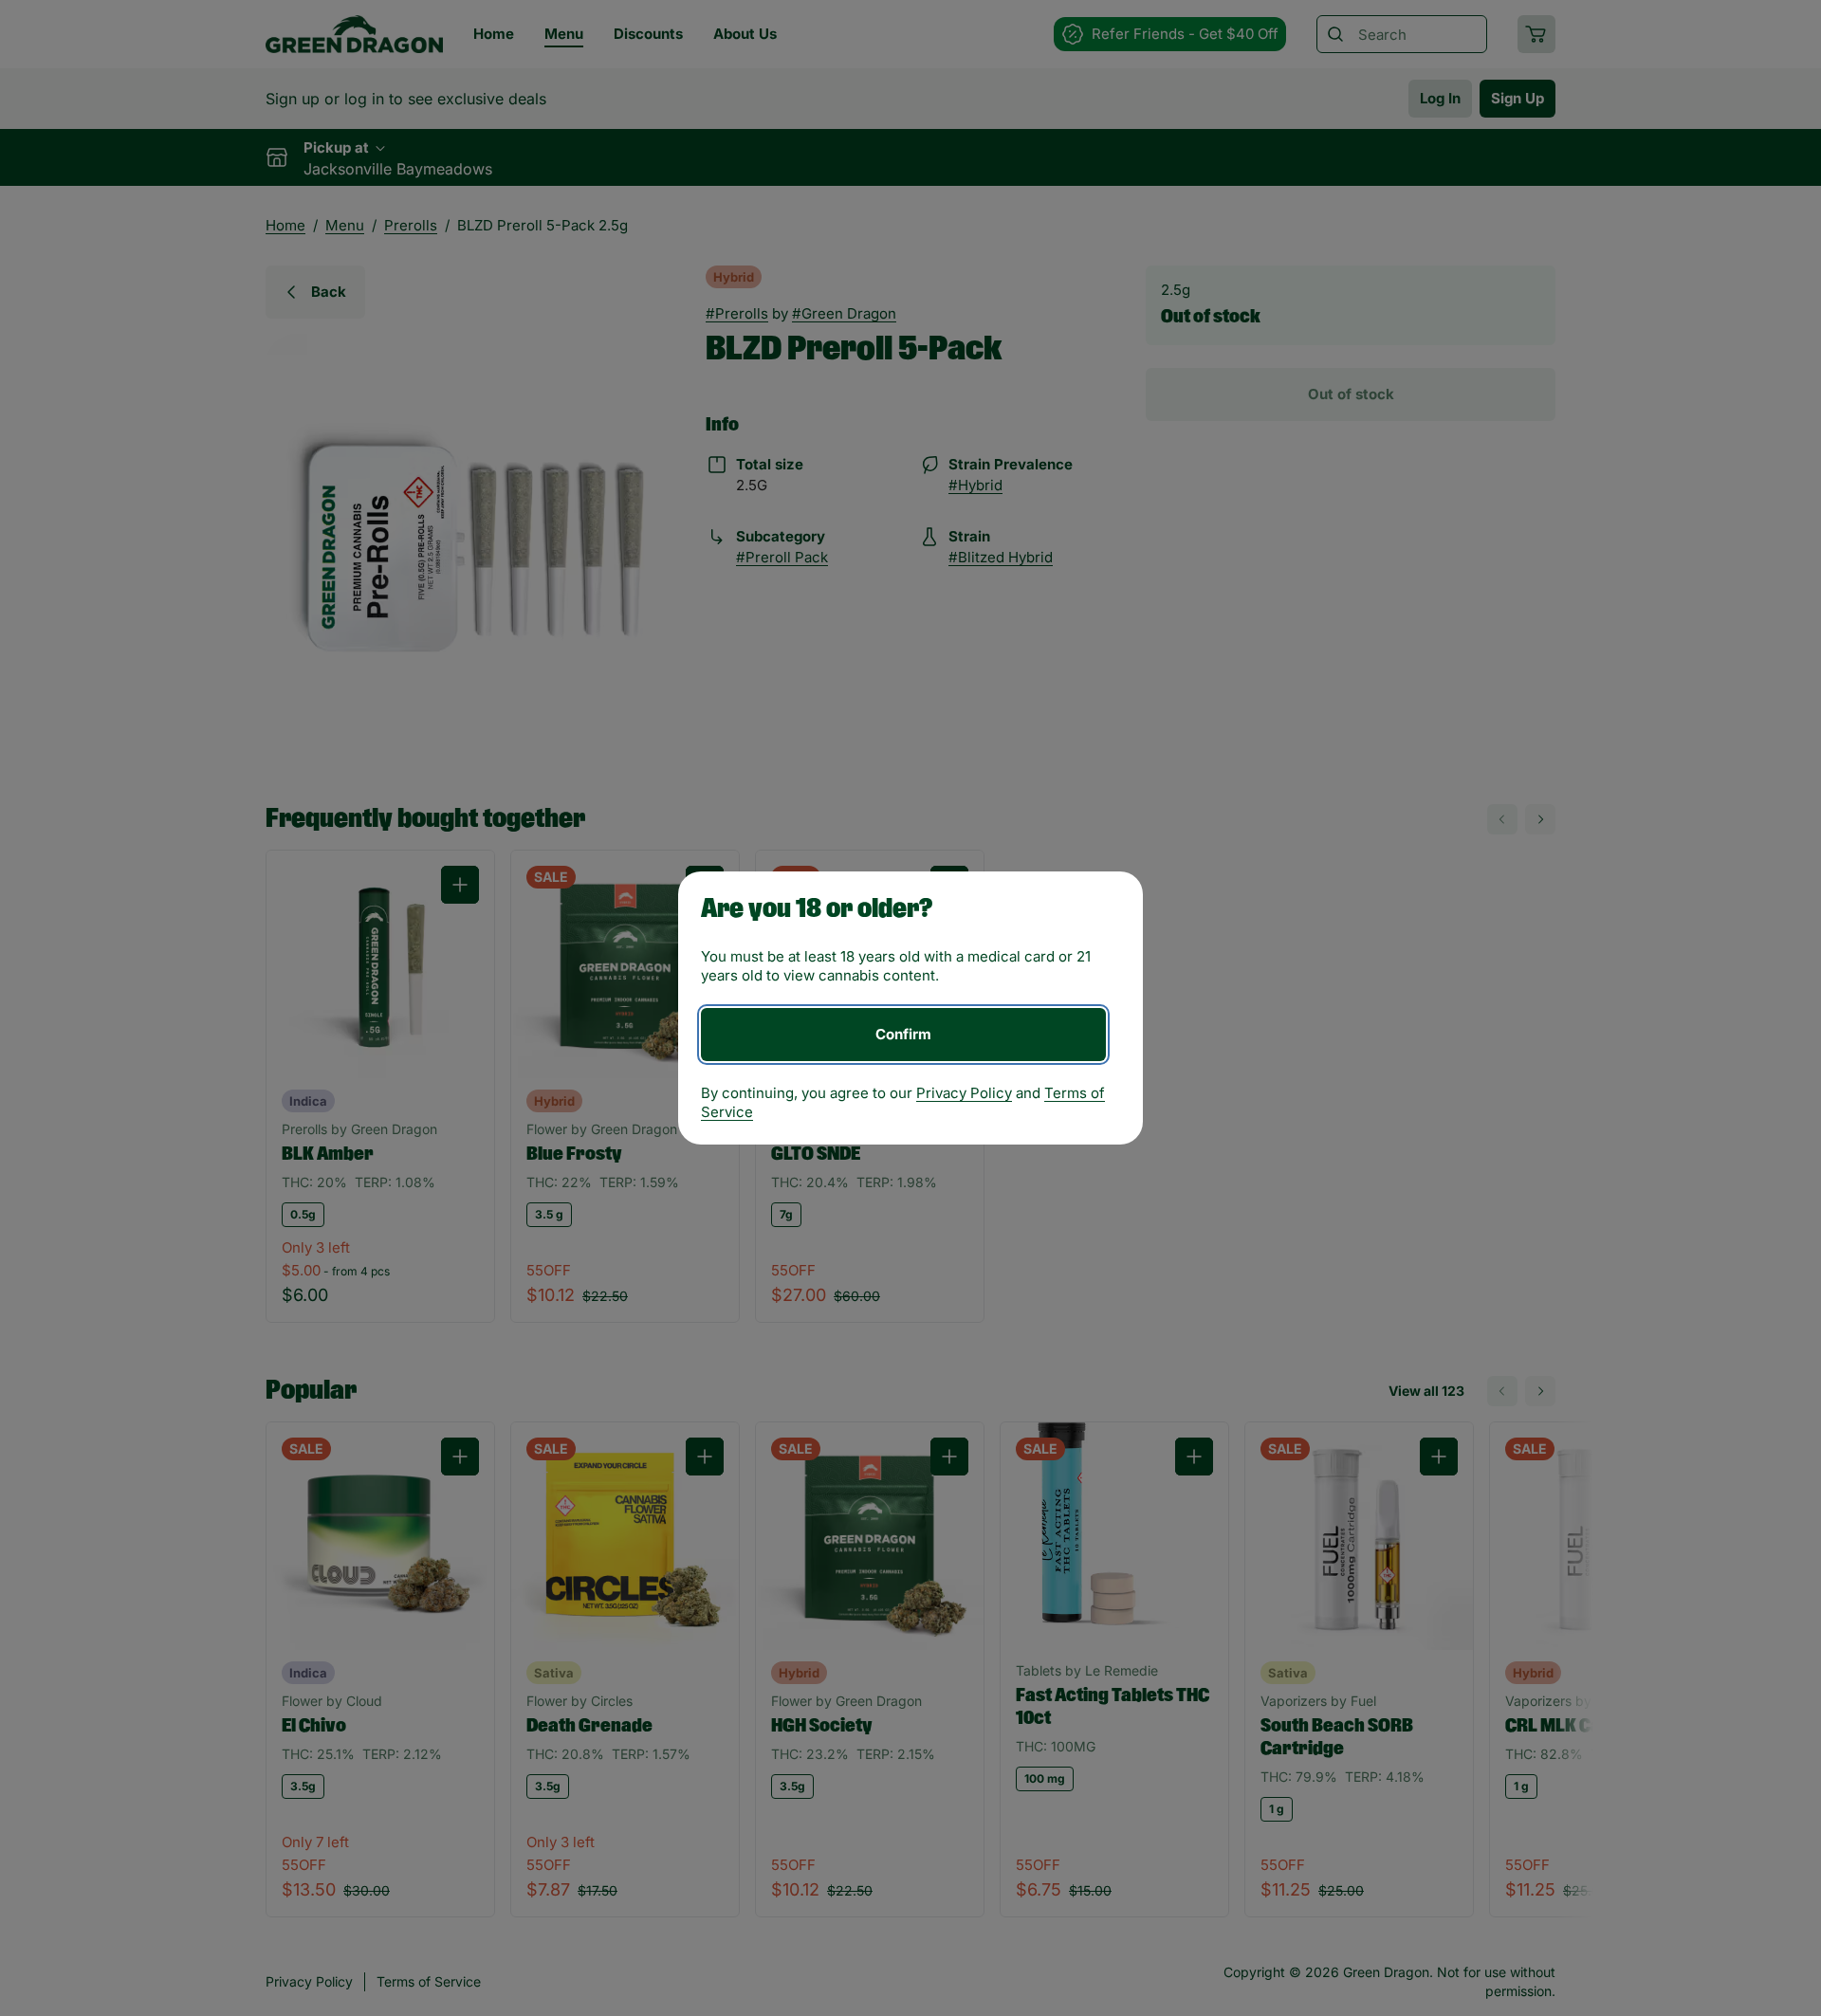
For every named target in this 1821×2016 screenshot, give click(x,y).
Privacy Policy (964, 1093)
